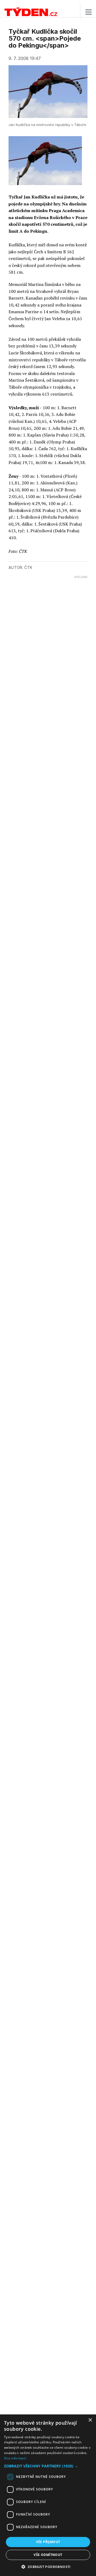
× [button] (90, 2420)
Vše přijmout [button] (48, 2542)
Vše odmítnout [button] (48, 2555)
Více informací (15, 2458)
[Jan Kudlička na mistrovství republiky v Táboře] (45, 161)
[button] (48, 2466)
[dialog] (48, 2495)
